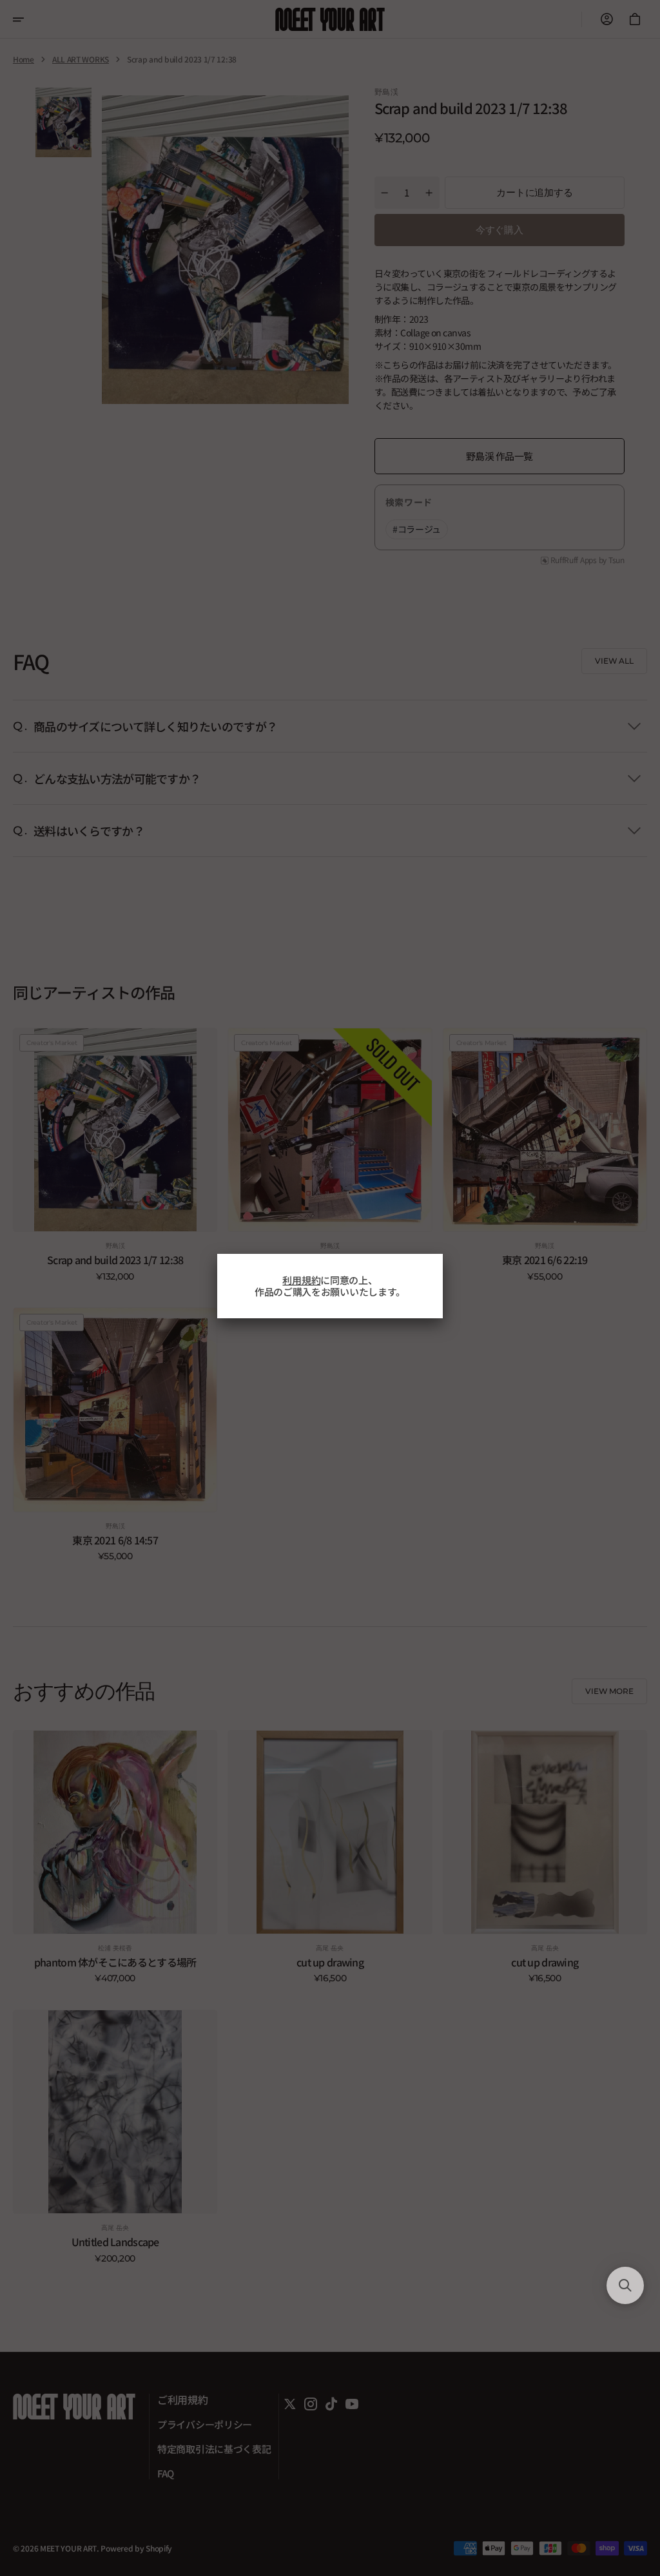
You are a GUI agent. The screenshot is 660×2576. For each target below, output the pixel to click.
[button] (625, 2285)
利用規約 (301, 1280)
